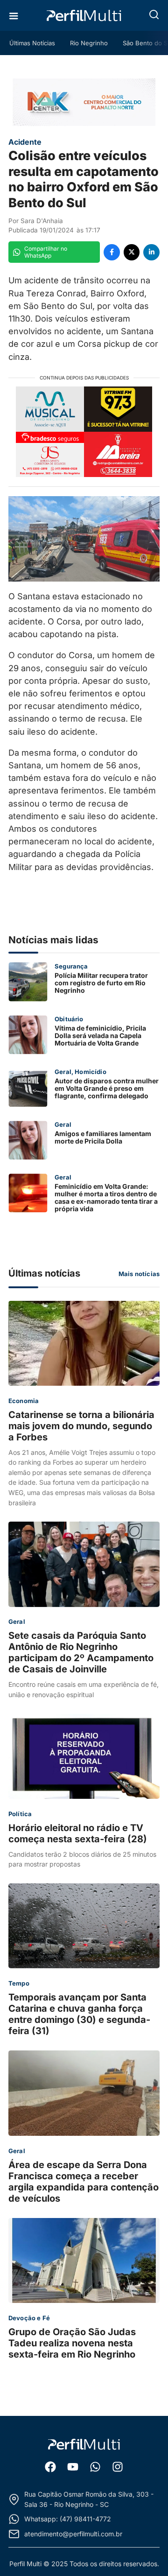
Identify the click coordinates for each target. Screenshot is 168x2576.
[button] (154, 14)
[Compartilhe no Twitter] (132, 252)
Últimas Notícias (32, 43)
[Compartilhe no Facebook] (112, 252)
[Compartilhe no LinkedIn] (151, 252)
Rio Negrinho (89, 43)
